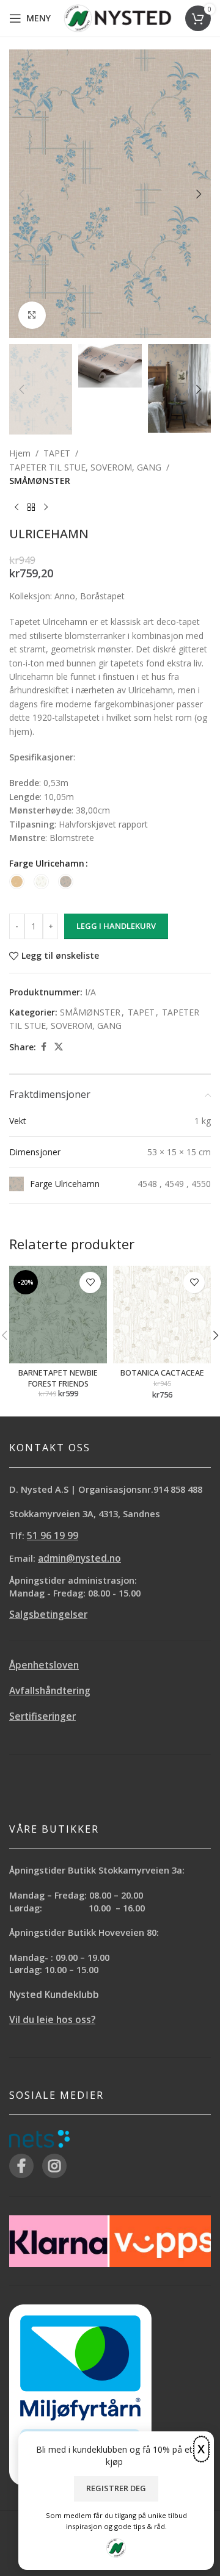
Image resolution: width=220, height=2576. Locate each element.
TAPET (57, 453)
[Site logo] (118, 17)
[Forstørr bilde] (32, 315)
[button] (21, 194)
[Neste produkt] (46, 507)
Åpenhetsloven (44, 1665)
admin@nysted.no (79, 1558)
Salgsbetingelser (48, 1615)
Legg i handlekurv (116, 926)
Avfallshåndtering (50, 1691)
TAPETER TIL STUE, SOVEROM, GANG (85, 467)
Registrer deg (116, 2488)
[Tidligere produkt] (16, 507)
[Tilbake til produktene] (31, 507)
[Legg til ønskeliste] (90, 1283)
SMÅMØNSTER (40, 481)
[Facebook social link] (43, 1047)
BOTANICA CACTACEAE (162, 1373)
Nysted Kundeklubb (54, 1995)
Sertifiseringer (42, 1716)
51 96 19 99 (53, 1536)
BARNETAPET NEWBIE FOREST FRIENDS (58, 1378)
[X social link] (59, 1047)
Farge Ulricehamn (47, 863)
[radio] (17, 882)
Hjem (20, 453)
